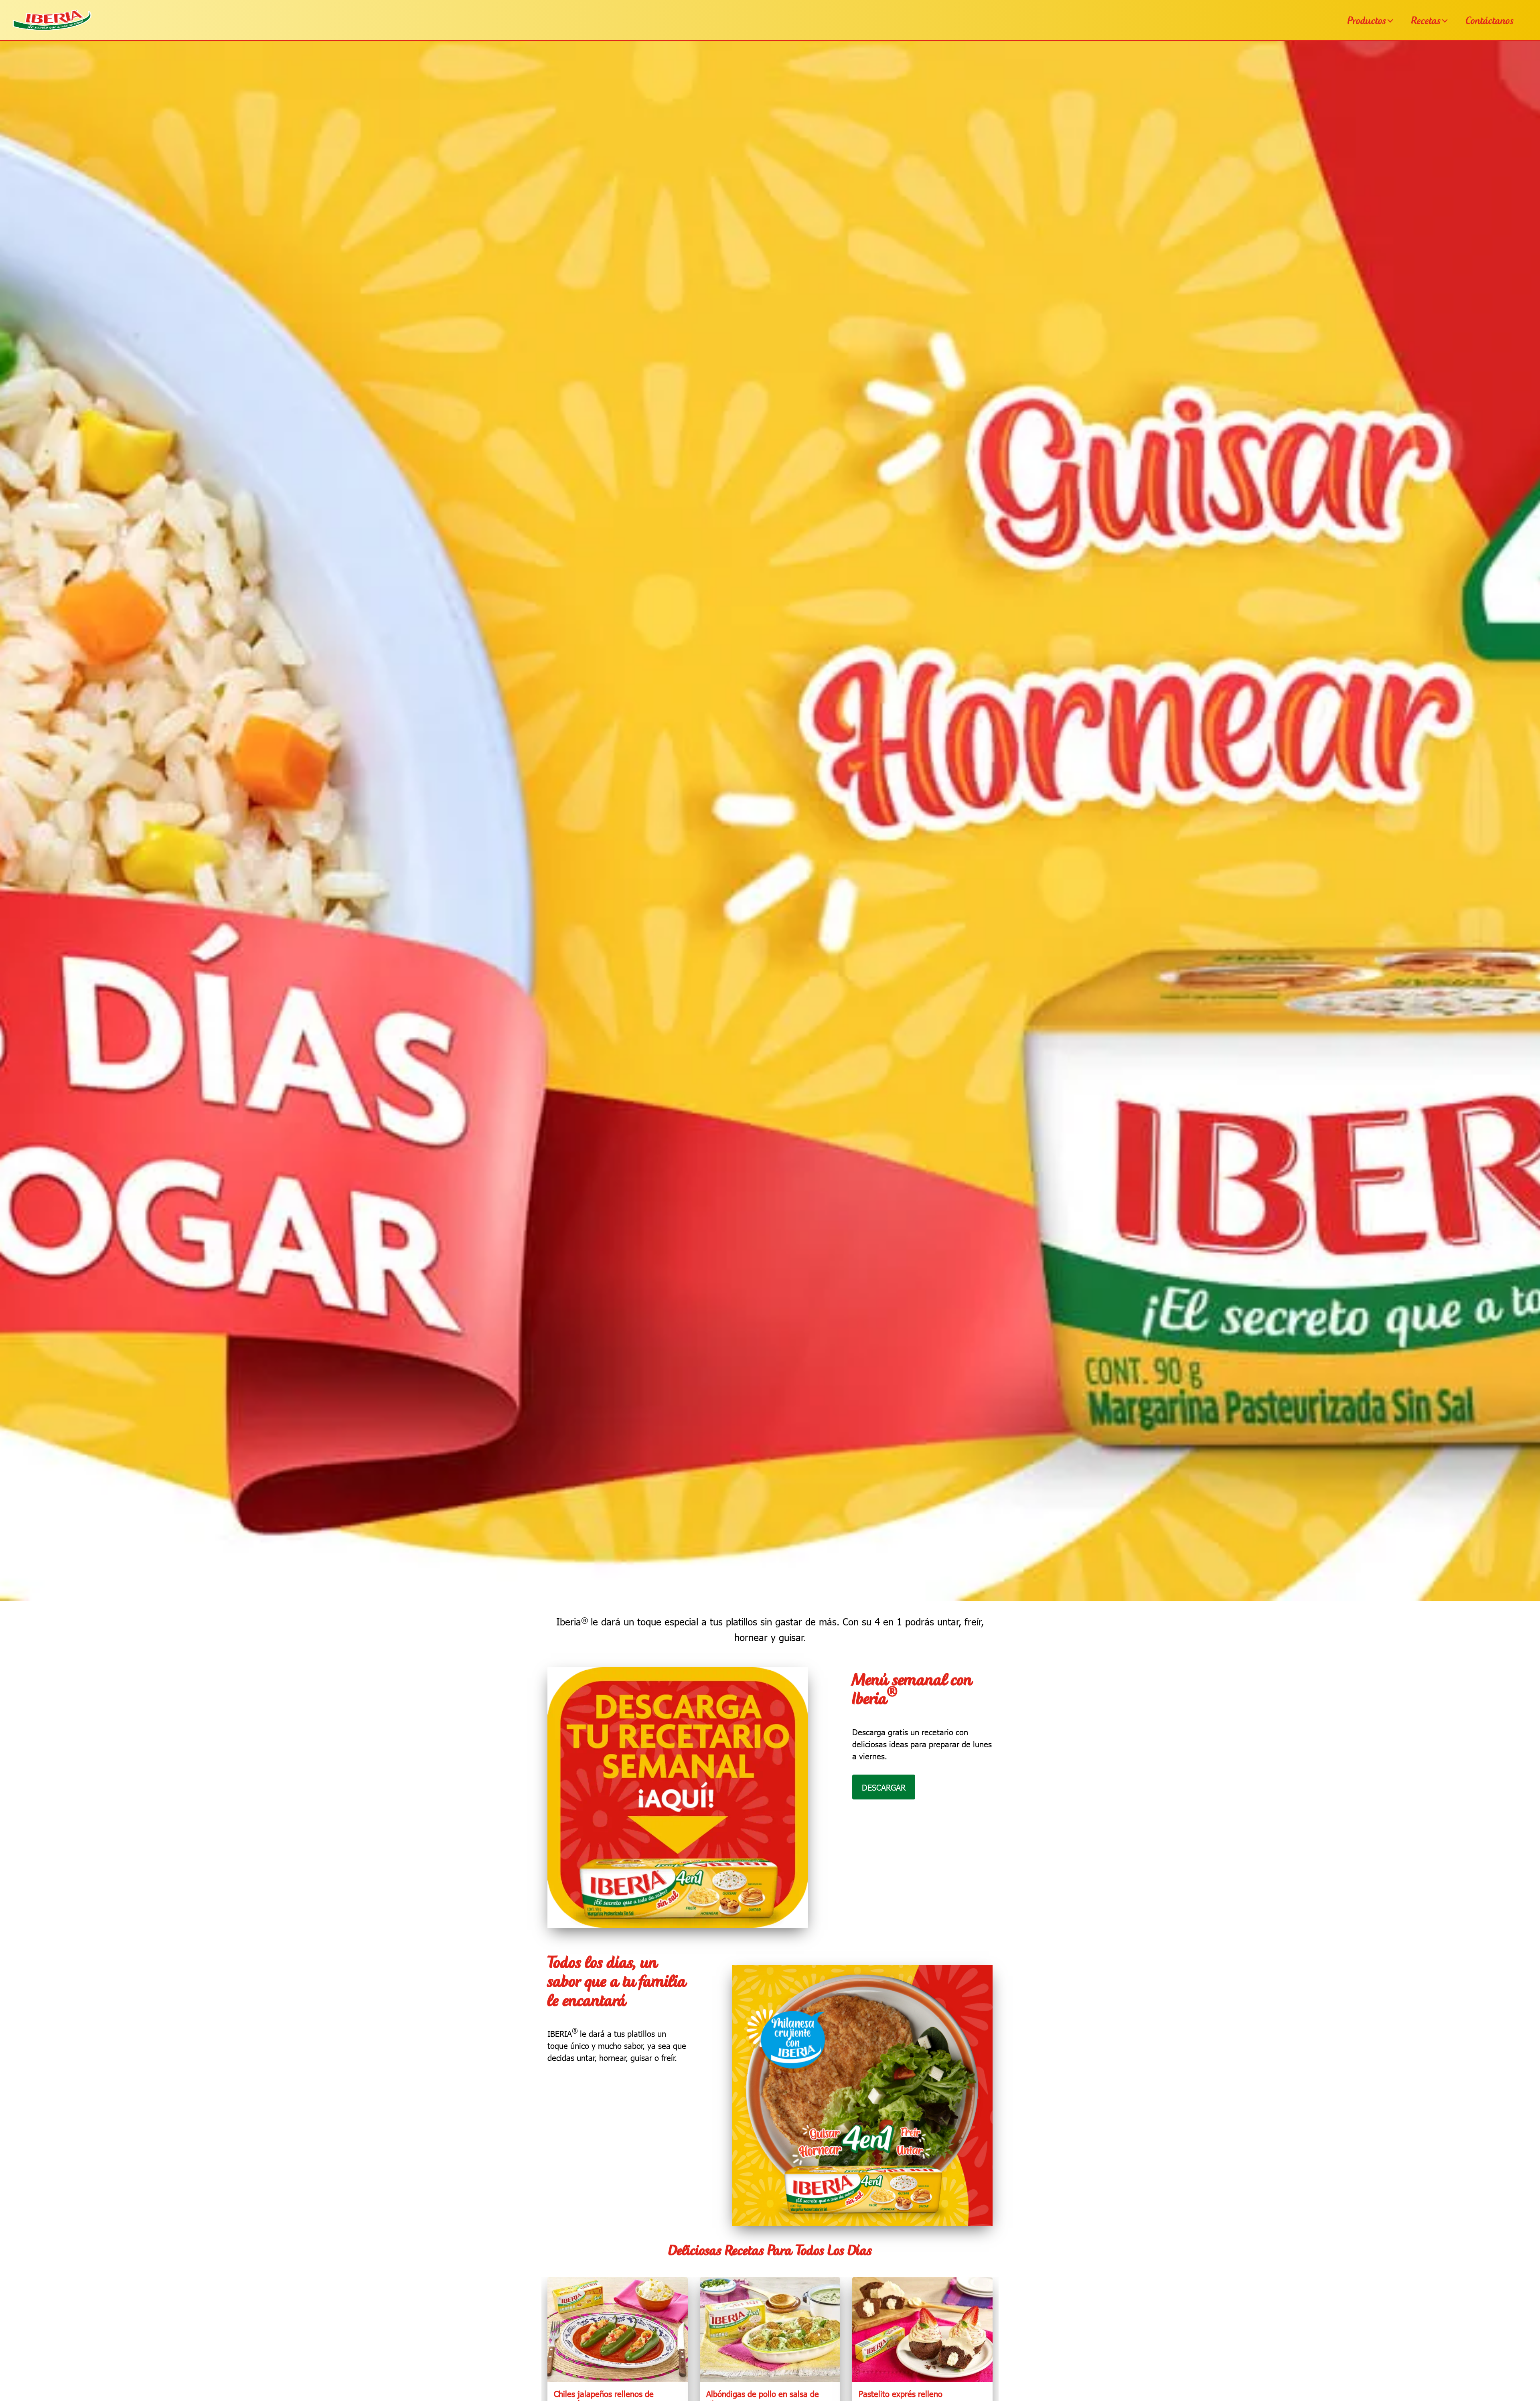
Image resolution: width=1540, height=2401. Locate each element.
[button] (1391, 20)
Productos (1367, 21)
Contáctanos (1490, 21)
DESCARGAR (884, 1787)
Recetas (1426, 21)
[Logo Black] (52, 12)
